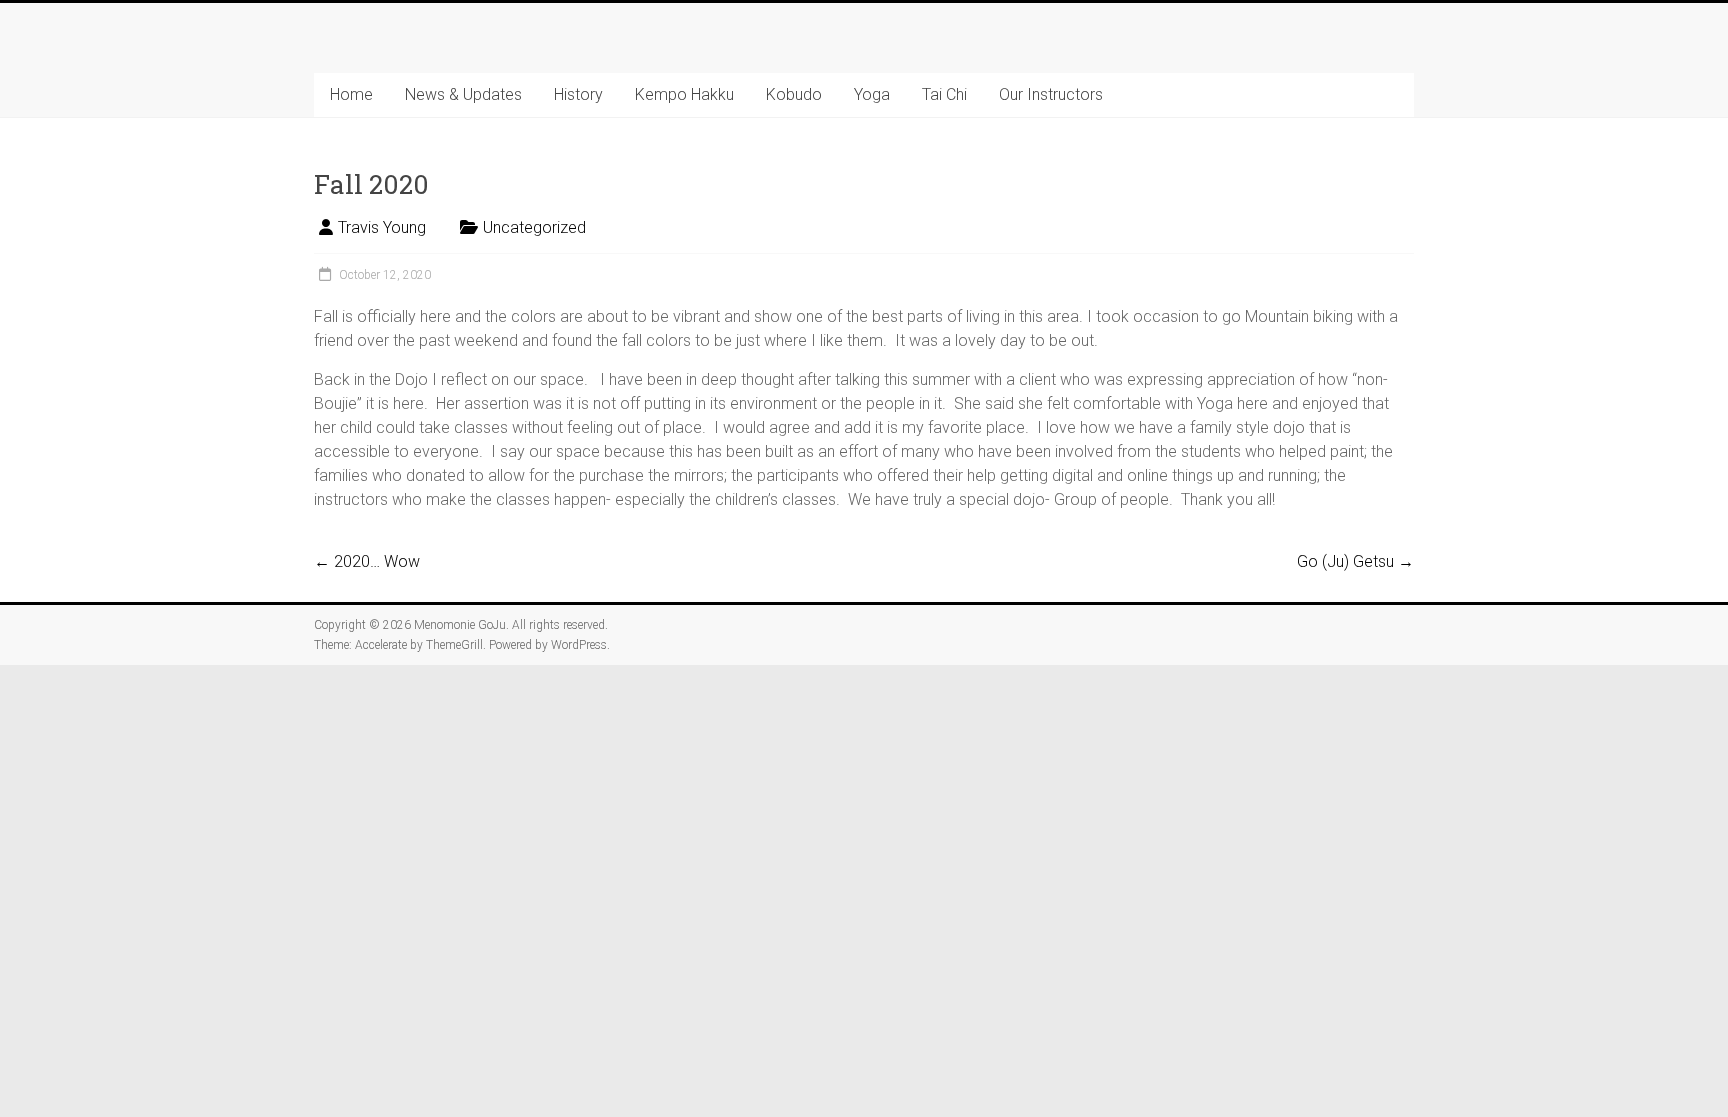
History (578, 94)
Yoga (872, 94)
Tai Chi (944, 94)
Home (351, 94)
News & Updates (463, 94)
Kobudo (794, 94)
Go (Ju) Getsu (1355, 561)
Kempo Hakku (684, 94)
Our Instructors (1051, 94)
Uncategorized (534, 227)
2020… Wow (367, 561)
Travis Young (382, 227)
